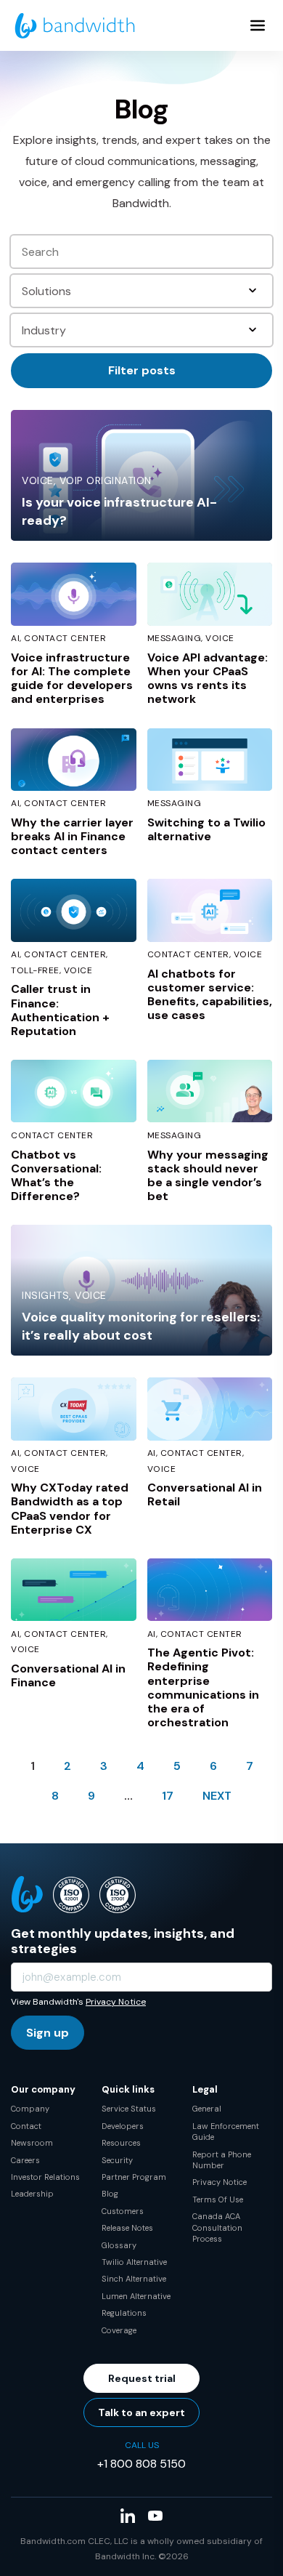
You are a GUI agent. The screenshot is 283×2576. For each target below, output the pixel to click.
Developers (123, 2126)
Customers (123, 2211)
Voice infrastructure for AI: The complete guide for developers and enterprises (72, 679)
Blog (110, 2194)
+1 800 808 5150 (141, 2464)
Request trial (142, 2378)
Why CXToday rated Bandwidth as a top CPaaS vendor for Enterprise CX (70, 1509)
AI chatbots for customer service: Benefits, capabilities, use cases (210, 995)
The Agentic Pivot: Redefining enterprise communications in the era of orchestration (203, 1687)
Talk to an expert (141, 2412)
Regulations (124, 2313)
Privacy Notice (116, 2002)
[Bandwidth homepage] (75, 26)
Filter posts (142, 370)
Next (217, 1796)
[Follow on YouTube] (155, 2516)
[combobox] (143, 291)
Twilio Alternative (134, 2262)
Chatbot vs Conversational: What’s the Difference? (56, 1176)
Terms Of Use (218, 2199)
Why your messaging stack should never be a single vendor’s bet (208, 1176)
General (207, 2109)
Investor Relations (45, 2177)
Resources (121, 2143)
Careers (25, 2160)
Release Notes (127, 2228)
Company (30, 2109)
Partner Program (134, 2177)
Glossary (119, 2245)
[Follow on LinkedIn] (128, 2516)
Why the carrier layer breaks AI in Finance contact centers (72, 836)
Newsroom (32, 2143)
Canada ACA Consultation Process (217, 2227)
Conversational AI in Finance (68, 1675)
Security (117, 2160)
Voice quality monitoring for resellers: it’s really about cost (141, 1326)
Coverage (119, 2330)
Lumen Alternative (136, 2296)
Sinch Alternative (134, 2279)
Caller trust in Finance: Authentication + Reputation (60, 1010)
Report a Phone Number (222, 2160)
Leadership (32, 2194)
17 (168, 1796)
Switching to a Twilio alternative (206, 829)
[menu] (258, 25)
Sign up (48, 2033)
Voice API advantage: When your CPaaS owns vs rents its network (208, 679)
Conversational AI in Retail (205, 1494)
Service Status (129, 2109)
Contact (26, 2126)
